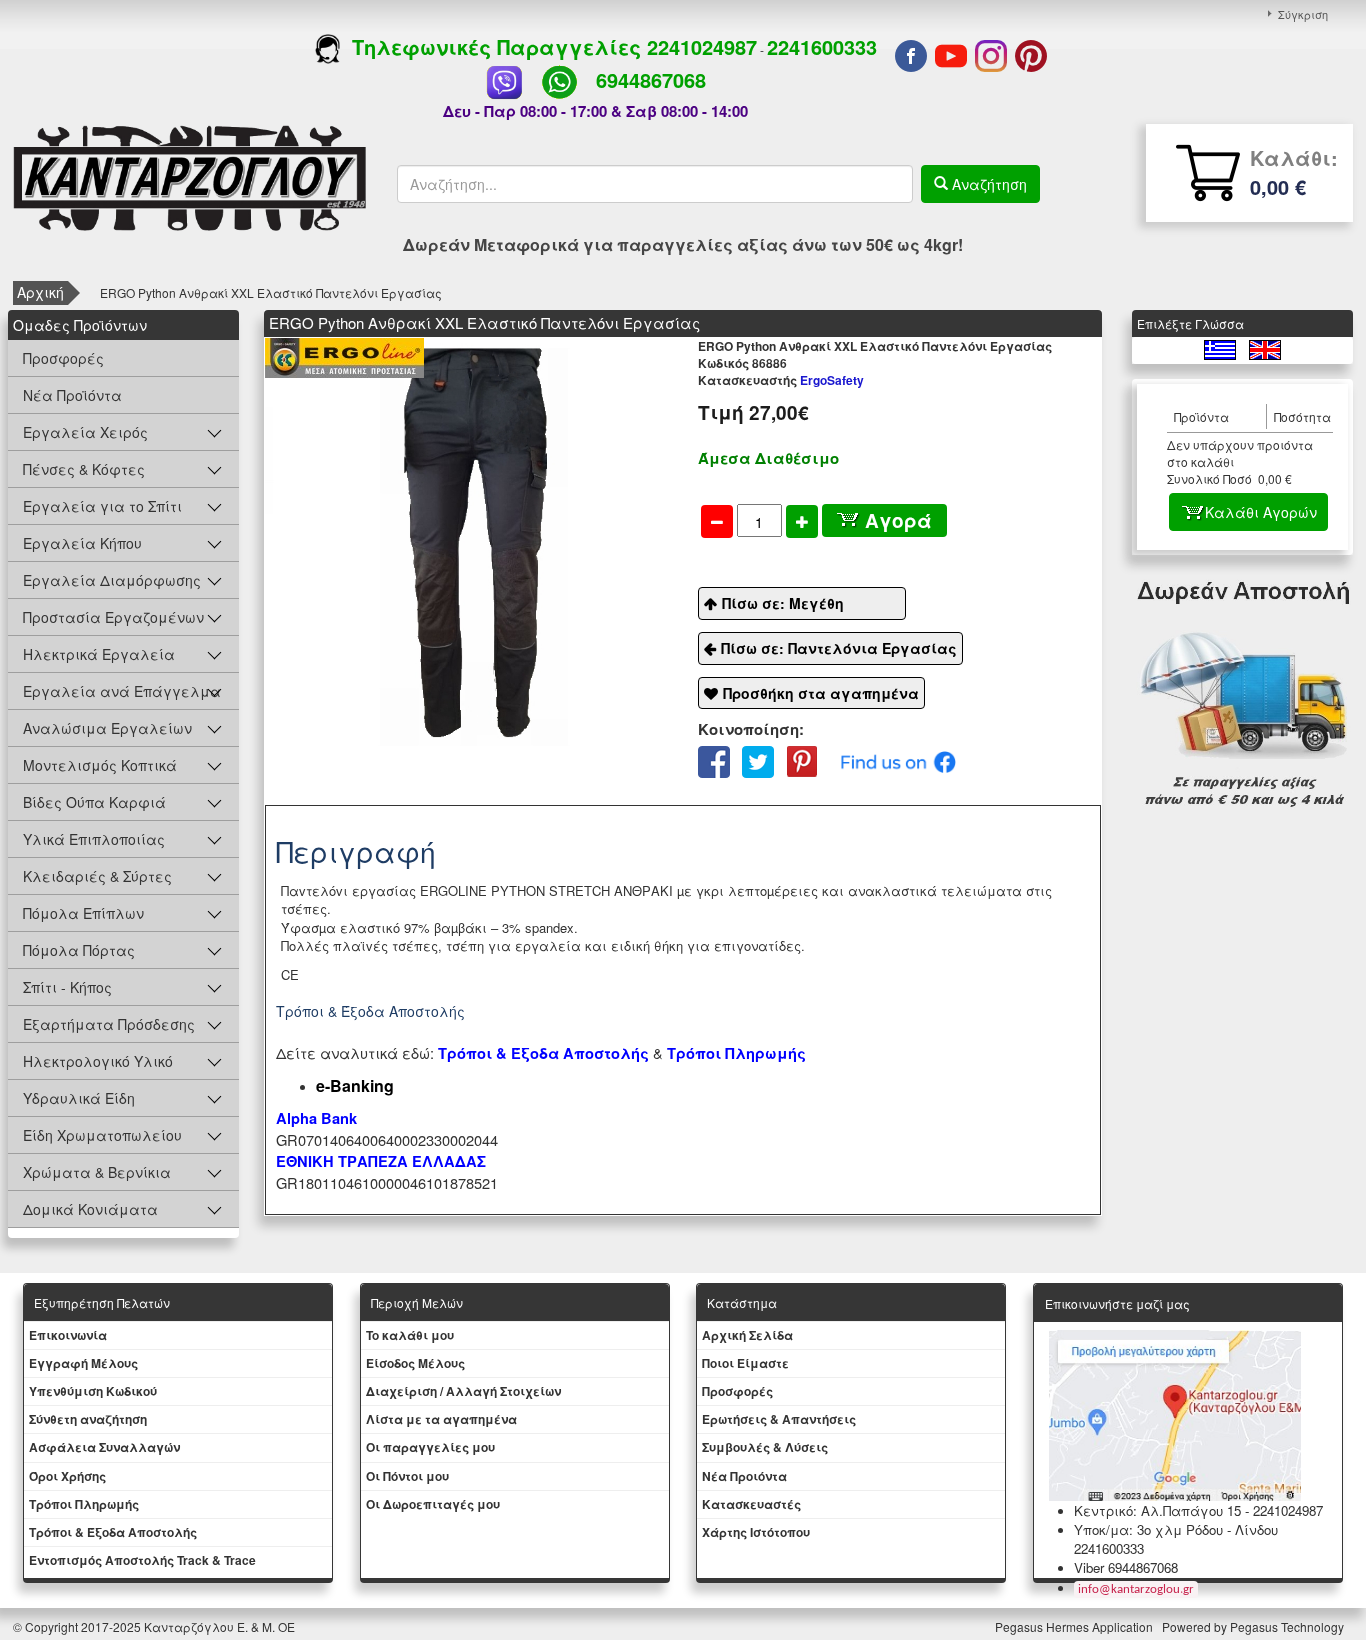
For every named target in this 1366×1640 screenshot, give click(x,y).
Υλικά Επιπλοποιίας (94, 839)
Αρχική (40, 292)
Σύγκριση (1303, 14)
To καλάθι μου (410, 1335)
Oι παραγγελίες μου (430, 1447)
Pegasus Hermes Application (1075, 1626)
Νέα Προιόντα (744, 1476)
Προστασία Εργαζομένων (113, 617)
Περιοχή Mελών (417, 1302)
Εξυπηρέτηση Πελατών (102, 1302)
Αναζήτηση (987, 184)
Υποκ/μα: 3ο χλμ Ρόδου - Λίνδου (1176, 1529)
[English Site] (1265, 347)
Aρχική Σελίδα (747, 1335)
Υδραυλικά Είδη (79, 1098)
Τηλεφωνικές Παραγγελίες (493, 46)
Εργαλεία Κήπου (82, 543)
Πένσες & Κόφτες (84, 469)
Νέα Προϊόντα (72, 395)
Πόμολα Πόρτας (79, 950)
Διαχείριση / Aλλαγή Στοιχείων (463, 1391)
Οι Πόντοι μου (407, 1476)
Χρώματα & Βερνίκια (97, 1172)
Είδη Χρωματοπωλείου (102, 1135)
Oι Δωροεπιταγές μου (433, 1504)
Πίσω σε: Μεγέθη (783, 603)
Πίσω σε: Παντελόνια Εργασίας (839, 648)
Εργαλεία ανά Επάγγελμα (122, 691)
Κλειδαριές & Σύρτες (97, 876)
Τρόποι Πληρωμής (736, 1053)
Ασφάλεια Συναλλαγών (104, 1447)
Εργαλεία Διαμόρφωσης (112, 580)
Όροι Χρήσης (67, 1476)
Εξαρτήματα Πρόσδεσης (109, 1024)
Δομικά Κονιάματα (90, 1209)
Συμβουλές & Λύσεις (765, 1447)
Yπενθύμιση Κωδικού (93, 1391)
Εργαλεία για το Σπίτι (102, 506)
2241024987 (702, 46)
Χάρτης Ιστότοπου (756, 1532)
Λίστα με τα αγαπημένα (441, 1419)
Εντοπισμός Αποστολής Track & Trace (142, 1560)
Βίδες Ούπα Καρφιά (94, 802)
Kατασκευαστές (751, 1504)
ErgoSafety (781, 380)
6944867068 (651, 79)
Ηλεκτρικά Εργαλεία (99, 654)
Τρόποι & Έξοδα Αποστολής (113, 1532)
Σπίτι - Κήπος (67, 987)
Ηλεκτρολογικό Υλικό (98, 1061)
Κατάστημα (742, 1302)
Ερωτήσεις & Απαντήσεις (779, 1419)
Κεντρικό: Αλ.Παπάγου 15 (1157, 1510)
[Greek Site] (1221, 347)
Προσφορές (63, 358)
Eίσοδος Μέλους (415, 1363)
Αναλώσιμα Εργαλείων (107, 728)
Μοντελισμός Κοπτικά (100, 765)
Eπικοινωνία (68, 1335)
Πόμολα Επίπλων (83, 913)
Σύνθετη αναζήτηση (88, 1419)
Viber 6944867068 (1126, 1567)
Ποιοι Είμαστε (745, 1363)
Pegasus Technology (1288, 1626)
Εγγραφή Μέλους (83, 1363)
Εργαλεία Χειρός (85, 432)
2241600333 (822, 46)
